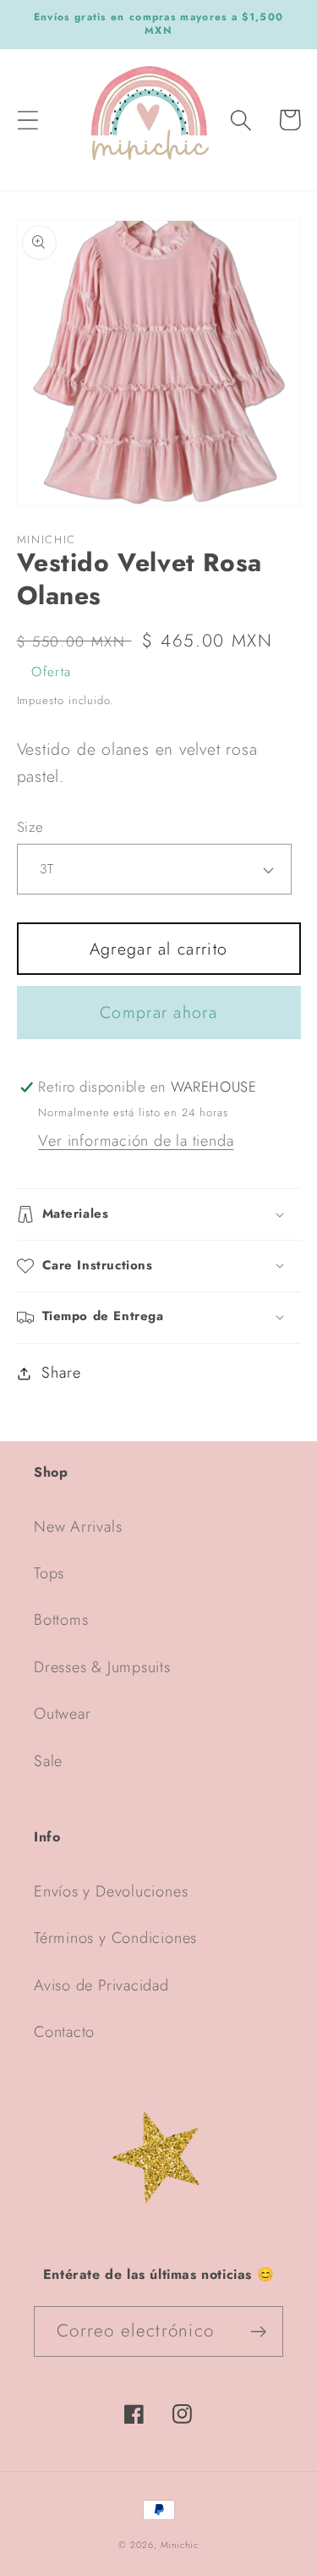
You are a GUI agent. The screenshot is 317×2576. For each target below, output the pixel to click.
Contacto (64, 2032)
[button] (27, 120)
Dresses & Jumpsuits (102, 1667)
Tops (49, 1573)
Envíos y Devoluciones (111, 1891)
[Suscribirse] (258, 2332)
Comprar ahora (158, 1012)
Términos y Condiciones (115, 1938)
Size (30, 827)
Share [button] (61, 1373)
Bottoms (61, 1620)
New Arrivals (78, 1527)
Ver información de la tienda (136, 1141)
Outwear (62, 1714)
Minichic (180, 2545)
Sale (48, 1761)
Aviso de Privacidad (101, 1985)
